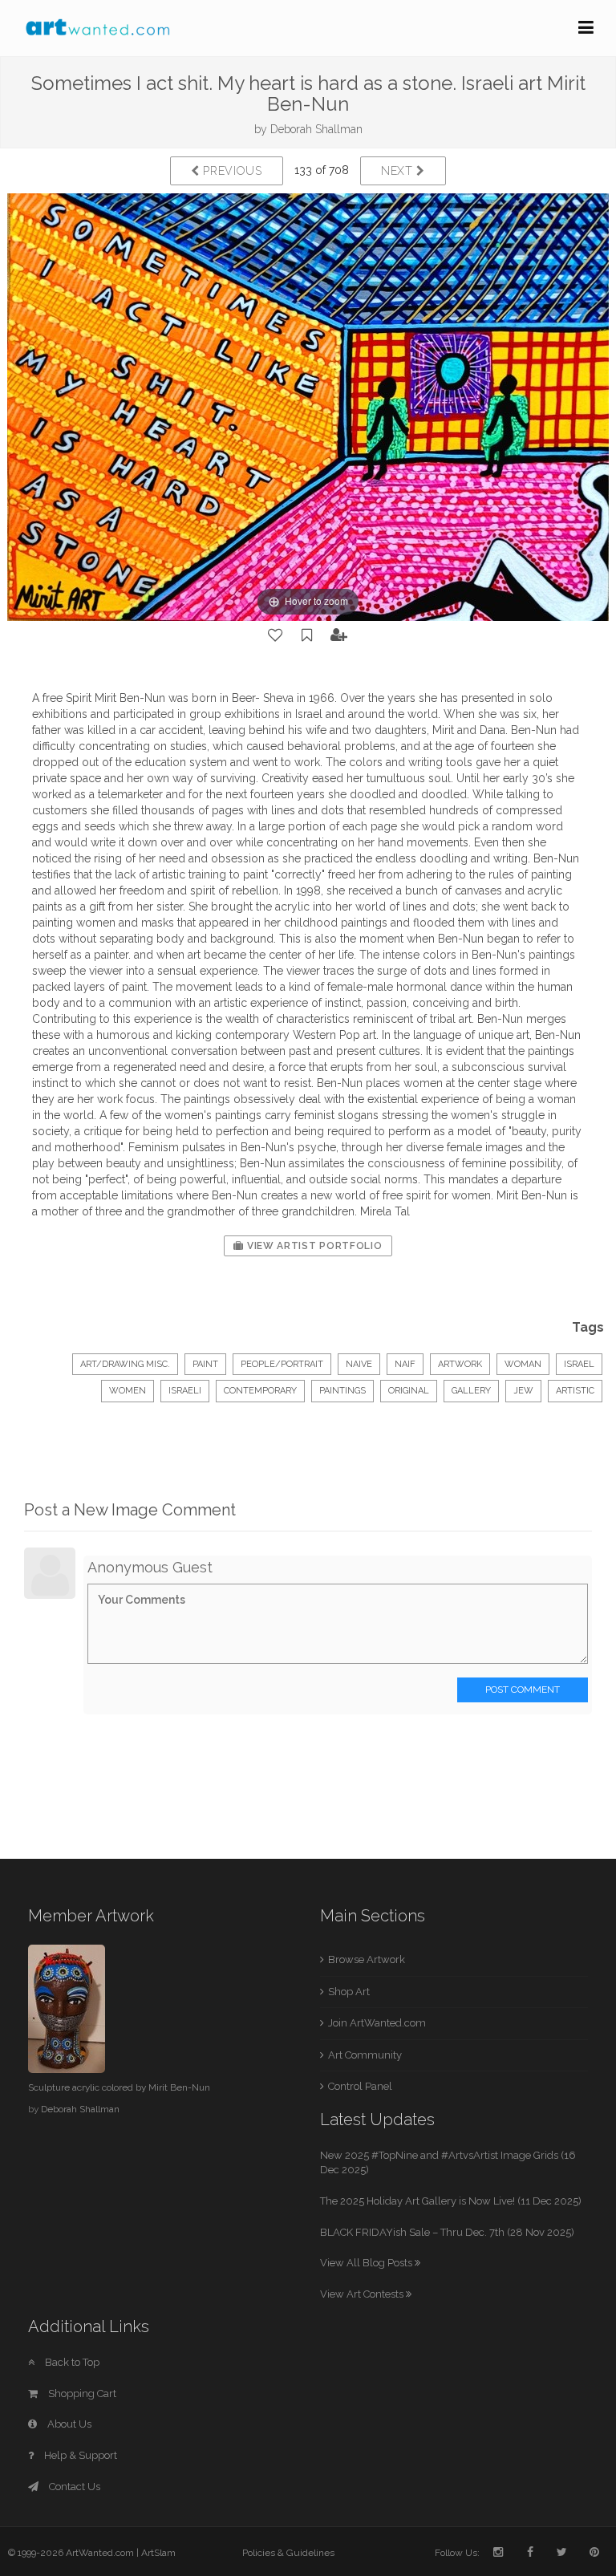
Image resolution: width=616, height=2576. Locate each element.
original (409, 1391)
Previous (231, 171)
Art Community (365, 2055)
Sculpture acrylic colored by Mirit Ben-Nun (119, 2087)
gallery (471, 1391)
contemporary (260, 1391)
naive (359, 1364)
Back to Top (71, 2362)
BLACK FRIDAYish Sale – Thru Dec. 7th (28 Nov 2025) (447, 2232)
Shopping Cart (81, 2393)
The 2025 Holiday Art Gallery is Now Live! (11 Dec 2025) (451, 2201)
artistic (575, 1391)
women (128, 1391)
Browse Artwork (367, 1959)
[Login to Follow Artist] (339, 635)
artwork (460, 1364)
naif (405, 1364)
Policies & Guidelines (288, 2553)
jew (523, 1391)
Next (399, 171)
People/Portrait (282, 1364)
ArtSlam (158, 2553)
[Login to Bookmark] (307, 635)
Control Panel (360, 2086)
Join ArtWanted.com (377, 2023)
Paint (205, 1364)
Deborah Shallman (316, 129)
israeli (185, 1391)
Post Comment (523, 1690)
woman (523, 1364)
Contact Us (73, 2487)
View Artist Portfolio (313, 1246)
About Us (68, 2424)
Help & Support (79, 2455)
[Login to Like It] (276, 635)
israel (579, 1364)
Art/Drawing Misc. (125, 1364)
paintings (342, 1391)
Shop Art (349, 1992)
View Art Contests (363, 2294)
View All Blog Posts (367, 2263)
